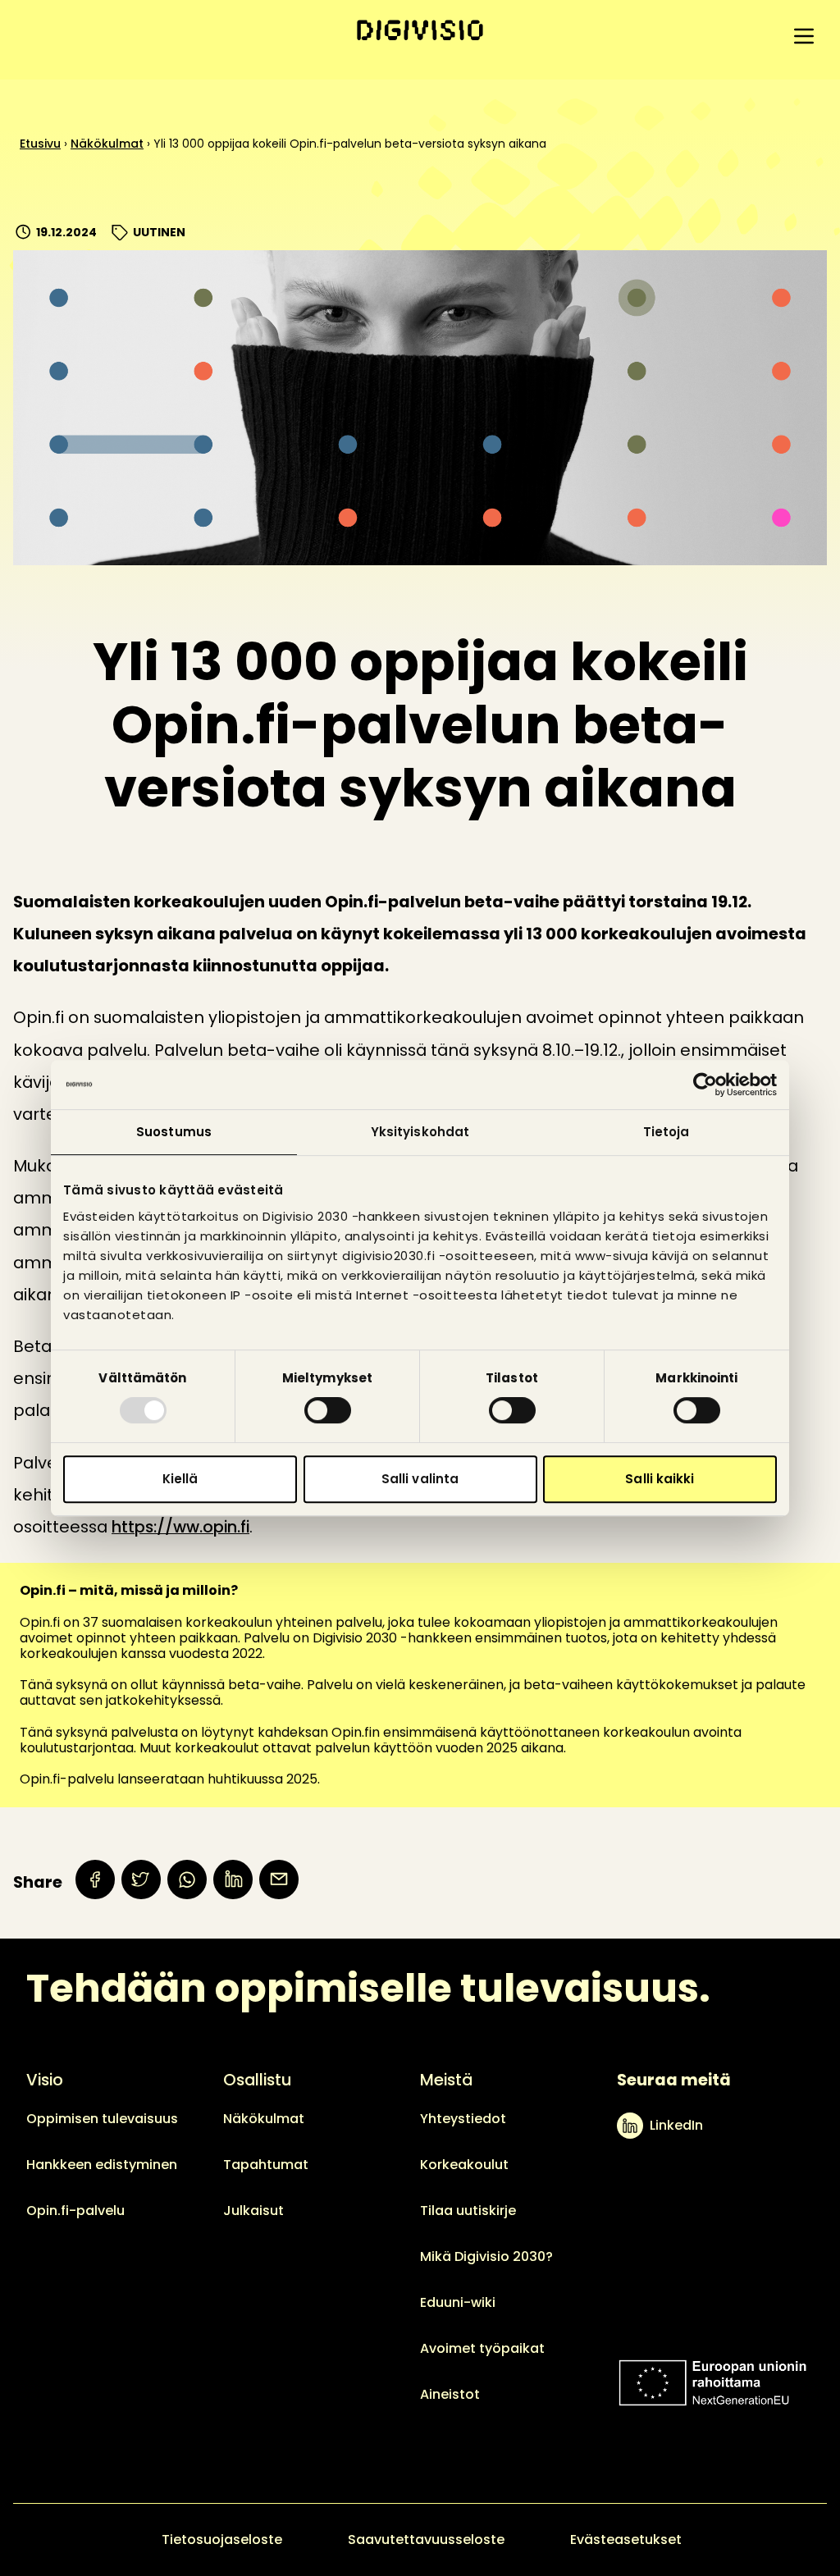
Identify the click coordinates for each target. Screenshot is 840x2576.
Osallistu (257, 2080)
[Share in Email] (279, 1879)
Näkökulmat (107, 144)
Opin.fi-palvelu (75, 2211)
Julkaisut (253, 2211)
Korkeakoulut (464, 2165)
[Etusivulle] (420, 30)
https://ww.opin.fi (180, 1527)
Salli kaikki (660, 1479)
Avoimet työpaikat (482, 2348)
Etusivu (40, 144)
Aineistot (450, 2394)
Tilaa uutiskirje (468, 2211)
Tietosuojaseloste (222, 2539)
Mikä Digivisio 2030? (486, 2256)
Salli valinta (420, 1479)
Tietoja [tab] (667, 1132)
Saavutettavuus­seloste (426, 2539)
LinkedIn (676, 2125)
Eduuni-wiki (458, 2302)
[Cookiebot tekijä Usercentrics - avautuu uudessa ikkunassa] (705, 1085)
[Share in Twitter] (141, 1879)
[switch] (328, 1410)
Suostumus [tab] (174, 1132)
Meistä (446, 2080)
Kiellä (180, 1479)
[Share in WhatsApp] (187, 1879)
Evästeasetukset (626, 2539)
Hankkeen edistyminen (102, 2165)
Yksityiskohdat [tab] (420, 1132)
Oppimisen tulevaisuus (102, 2119)
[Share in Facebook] (95, 1879)
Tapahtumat (266, 2165)
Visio (45, 2080)
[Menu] (804, 36)
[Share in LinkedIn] (233, 1879)
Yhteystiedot (463, 2119)
